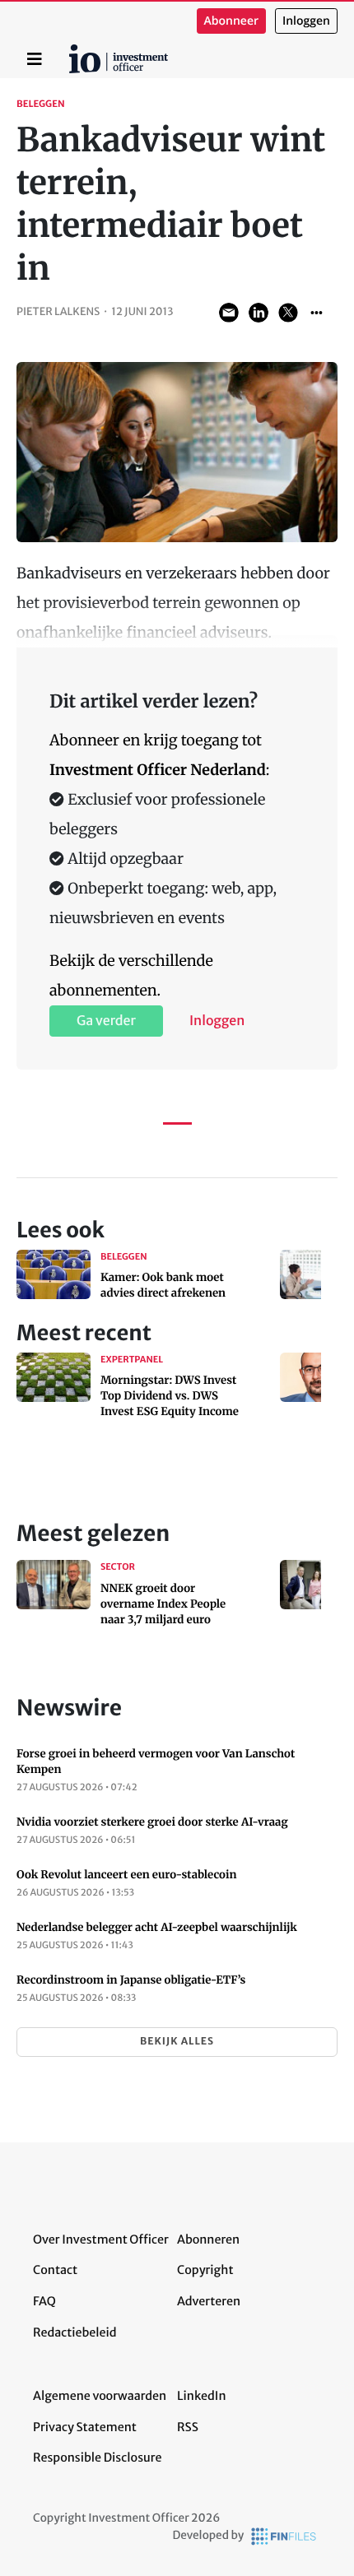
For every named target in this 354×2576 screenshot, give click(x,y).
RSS (188, 2427)
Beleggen (41, 104)
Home (72, 50)
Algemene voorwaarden (100, 2396)
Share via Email (229, 313)
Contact (55, 2270)
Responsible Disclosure (98, 2458)
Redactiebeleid (75, 2332)
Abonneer (231, 21)
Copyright (205, 2270)
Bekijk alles (177, 2042)
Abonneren (208, 2239)
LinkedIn (202, 2396)
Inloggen (306, 21)
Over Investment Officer (101, 2239)
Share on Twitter (288, 313)
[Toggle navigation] (35, 59)
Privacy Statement (85, 2427)
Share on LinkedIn (259, 313)
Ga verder (106, 1021)
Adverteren (209, 2301)
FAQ (44, 2301)
